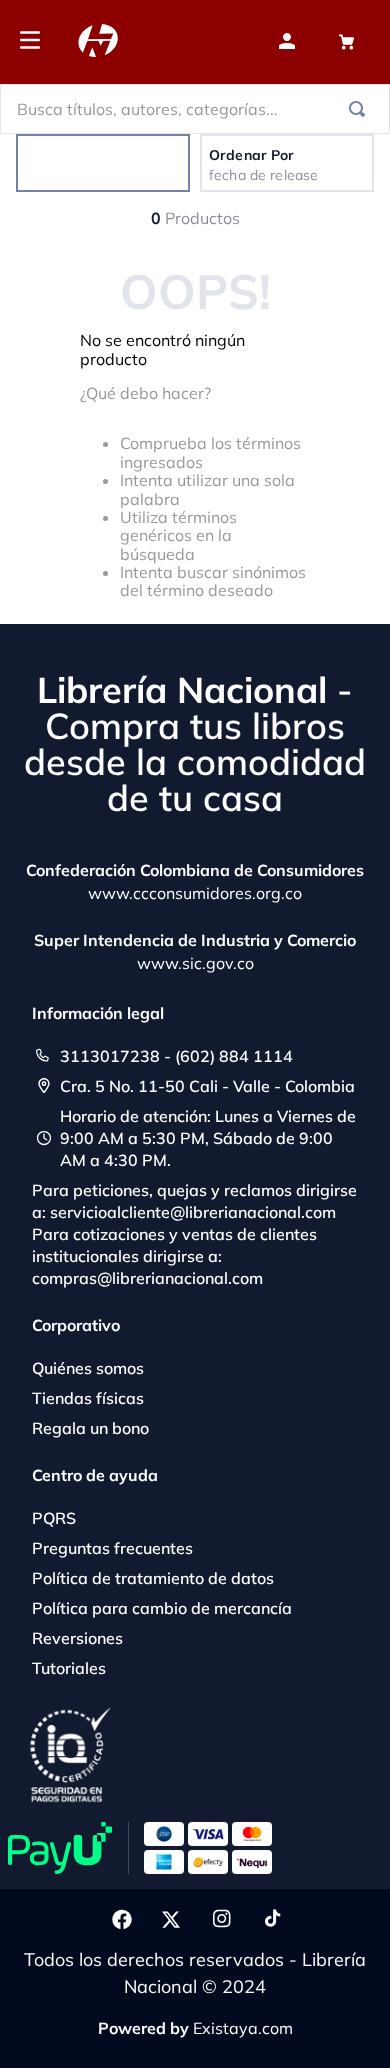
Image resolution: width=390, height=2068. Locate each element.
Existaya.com (243, 2028)
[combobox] (195, 109)
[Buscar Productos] (361, 109)
